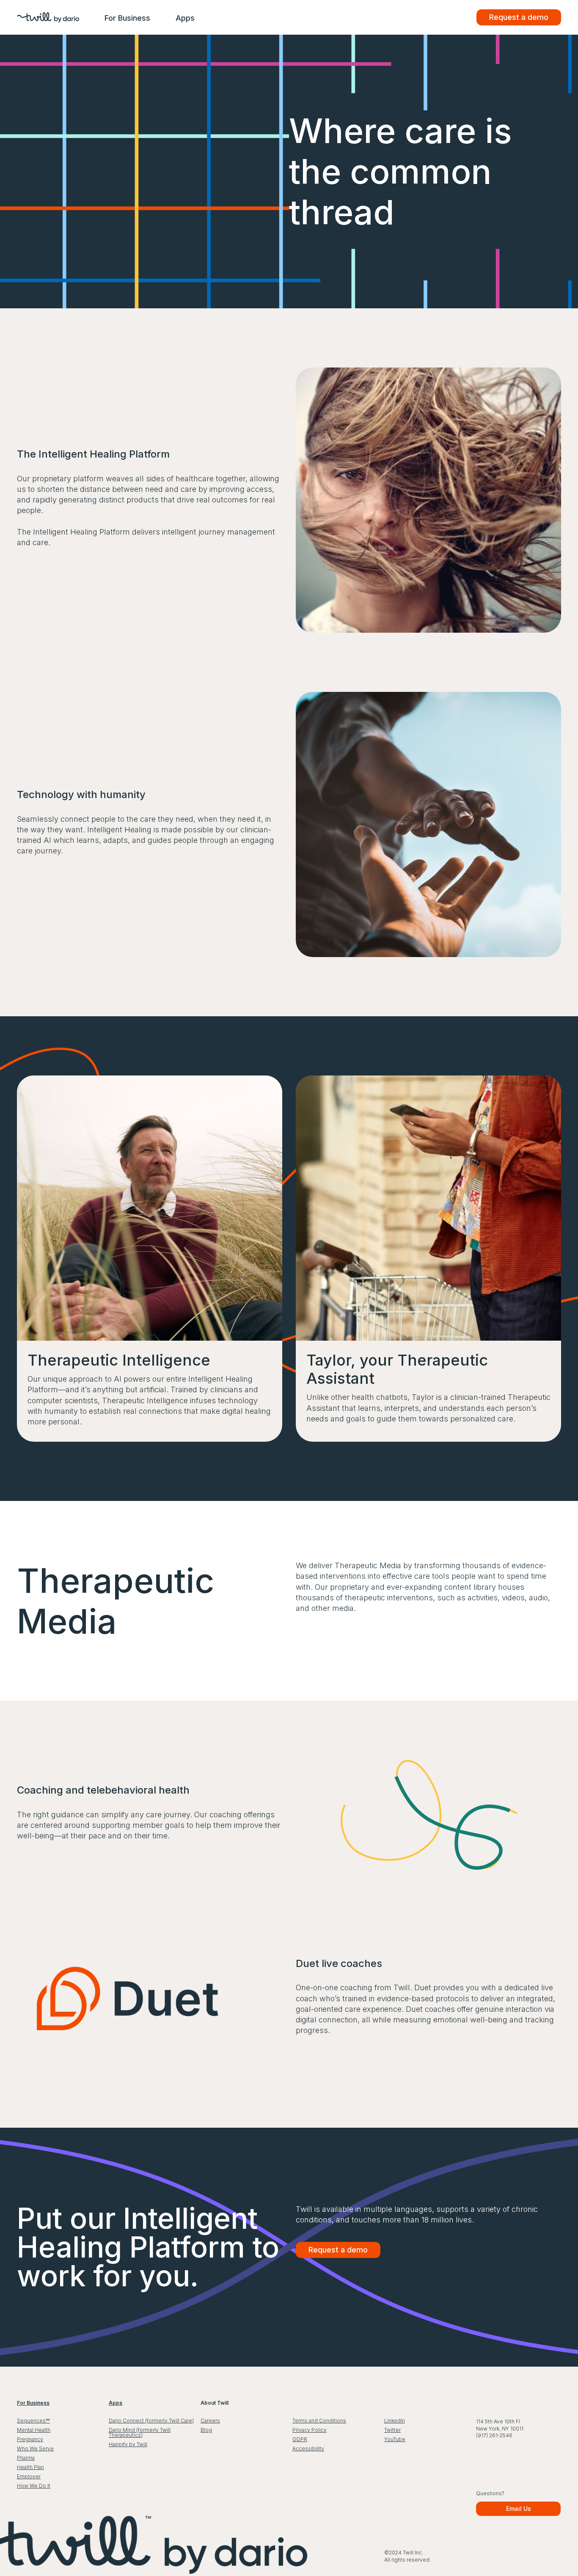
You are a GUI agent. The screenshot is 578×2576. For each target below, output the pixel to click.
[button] (127, 18)
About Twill (215, 2403)
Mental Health (34, 2430)
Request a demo (519, 17)
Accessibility (308, 2448)
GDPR (300, 2439)
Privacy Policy (310, 2430)
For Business (127, 18)
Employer (29, 2476)
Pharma (26, 2458)
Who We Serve (35, 2448)
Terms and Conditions (319, 2421)
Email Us (519, 2509)
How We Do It (34, 2486)
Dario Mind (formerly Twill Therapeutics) (140, 2432)
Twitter (392, 2430)
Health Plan (30, 2467)
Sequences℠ (33, 2421)
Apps (185, 18)
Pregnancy (30, 2439)
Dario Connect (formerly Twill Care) (151, 2421)
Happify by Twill (128, 2444)
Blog (206, 2430)
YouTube (395, 2439)
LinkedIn (395, 2421)
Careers (210, 2421)
